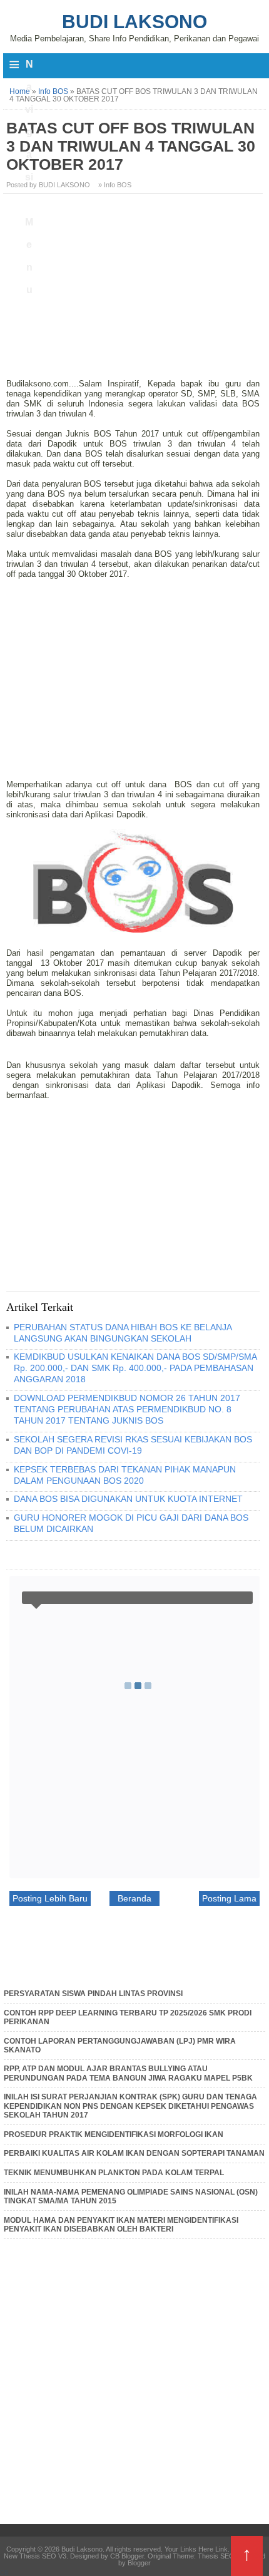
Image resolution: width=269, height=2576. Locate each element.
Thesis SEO (216, 2556)
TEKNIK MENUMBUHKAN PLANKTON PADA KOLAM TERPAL (114, 2173)
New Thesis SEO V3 (35, 2556)
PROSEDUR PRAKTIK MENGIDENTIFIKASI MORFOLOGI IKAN (114, 2134)
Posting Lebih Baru (50, 1898)
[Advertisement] (134, 291)
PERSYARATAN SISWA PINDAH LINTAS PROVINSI (93, 1994)
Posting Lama (229, 1898)
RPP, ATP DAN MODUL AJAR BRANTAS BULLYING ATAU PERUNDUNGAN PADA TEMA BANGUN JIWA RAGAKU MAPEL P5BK (128, 2073)
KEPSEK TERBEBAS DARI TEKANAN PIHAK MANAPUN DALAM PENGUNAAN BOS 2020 (125, 1475)
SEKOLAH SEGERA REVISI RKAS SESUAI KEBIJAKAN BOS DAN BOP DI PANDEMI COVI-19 (133, 1445)
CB (4, 2573)
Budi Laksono (134, 22)
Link (221, 2549)
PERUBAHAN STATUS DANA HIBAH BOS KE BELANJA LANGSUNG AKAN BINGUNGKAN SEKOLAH (123, 1333)
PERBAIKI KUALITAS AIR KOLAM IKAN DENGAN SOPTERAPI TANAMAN (134, 2153)
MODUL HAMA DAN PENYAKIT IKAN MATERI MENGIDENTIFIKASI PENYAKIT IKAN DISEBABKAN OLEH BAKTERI (121, 2225)
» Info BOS (115, 185)
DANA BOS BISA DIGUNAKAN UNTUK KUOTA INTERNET (128, 1499)
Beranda (134, 1898)
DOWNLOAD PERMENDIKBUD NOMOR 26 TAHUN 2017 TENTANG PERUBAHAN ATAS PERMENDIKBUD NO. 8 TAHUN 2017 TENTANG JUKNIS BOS (127, 1409)
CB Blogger (127, 2556)
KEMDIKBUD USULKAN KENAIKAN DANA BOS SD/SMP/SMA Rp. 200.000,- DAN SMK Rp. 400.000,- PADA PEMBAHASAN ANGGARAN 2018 (135, 1368)
